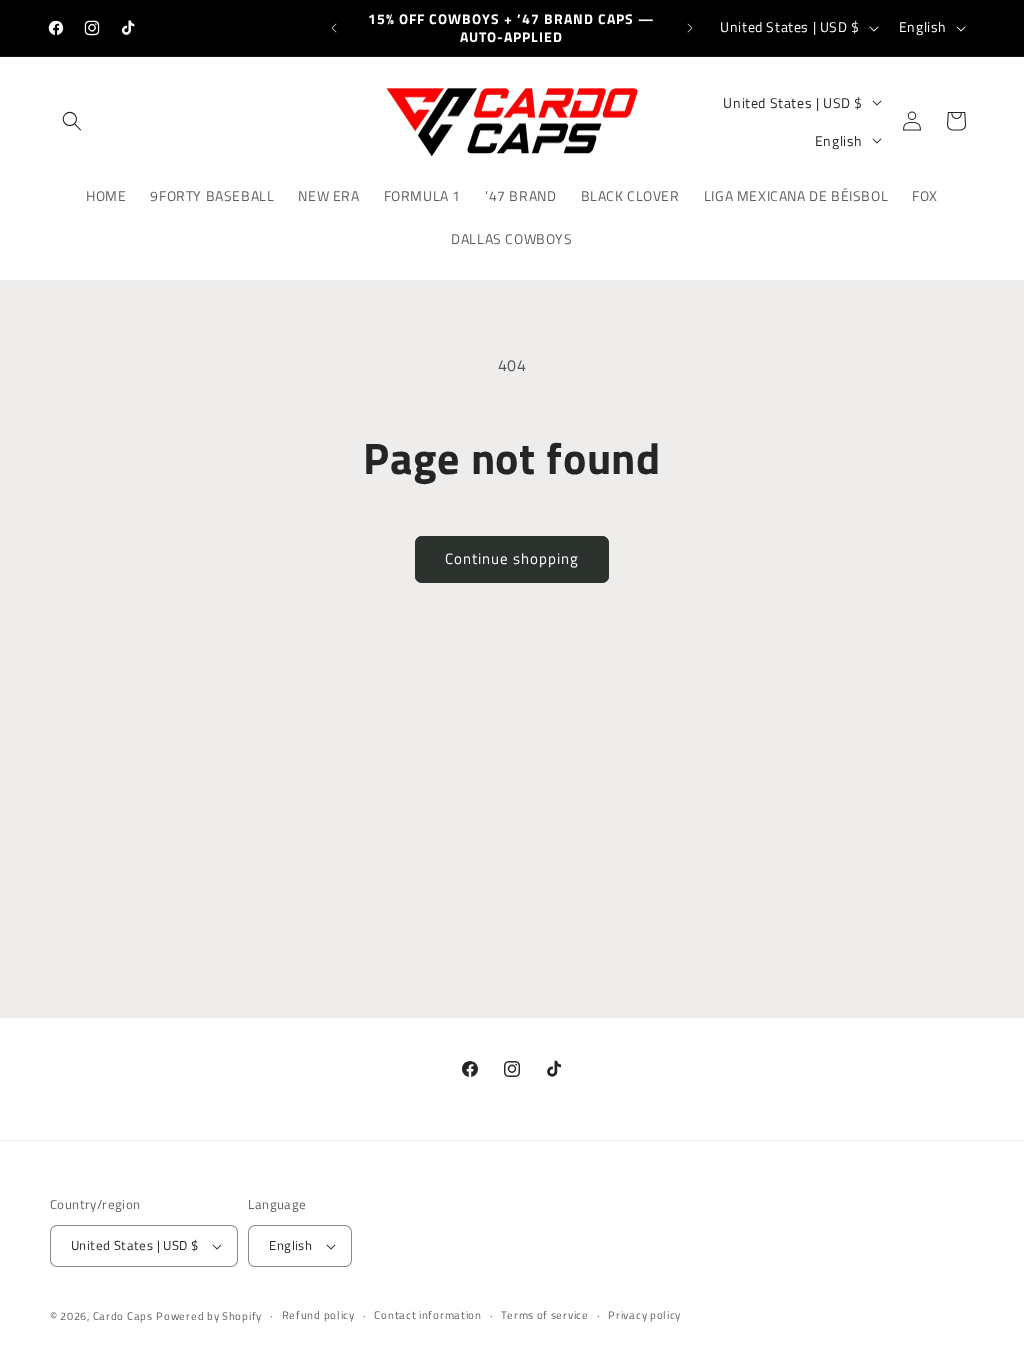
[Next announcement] (690, 28)
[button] (72, 121)
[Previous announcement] (334, 28)
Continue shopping (512, 558)
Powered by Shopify (209, 1316)
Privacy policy (644, 1315)
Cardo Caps (123, 1316)
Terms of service (544, 1315)
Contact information (427, 1315)
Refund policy (318, 1315)
